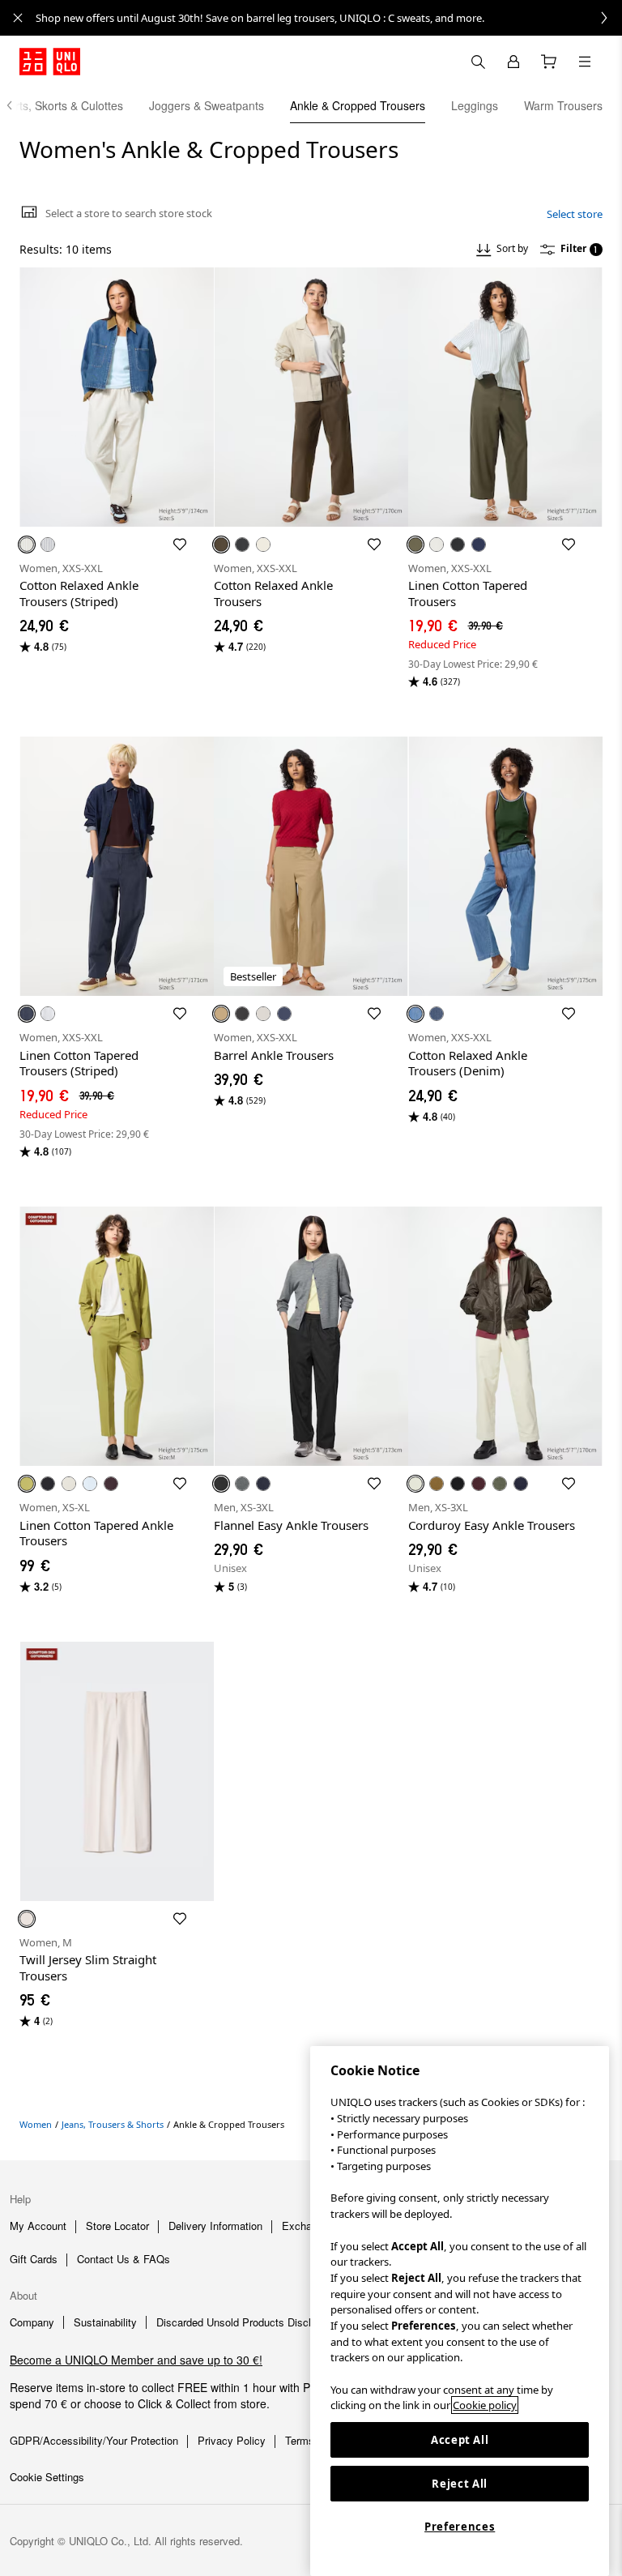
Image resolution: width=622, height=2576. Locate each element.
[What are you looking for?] (478, 62)
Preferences (460, 2527)
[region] (460, 2311)
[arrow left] (18, 105)
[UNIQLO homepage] (50, 62)
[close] (18, 18)
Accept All (460, 2440)
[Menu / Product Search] (585, 62)
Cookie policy (485, 2405)
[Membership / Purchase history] (513, 62)
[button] (117, 397)
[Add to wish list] (180, 545)
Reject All (460, 2484)
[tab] (207, 105)
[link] (329, 18)
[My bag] (549, 62)
